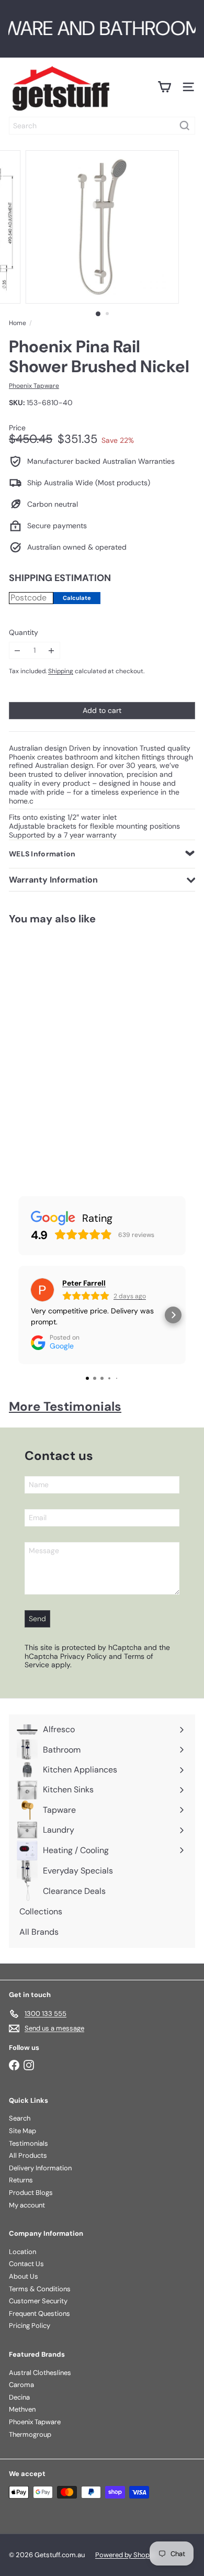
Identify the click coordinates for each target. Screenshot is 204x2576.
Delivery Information (40, 2168)
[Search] (185, 126)
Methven (22, 2409)
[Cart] (164, 87)
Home (18, 323)
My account (27, 2205)
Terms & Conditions (40, 2289)
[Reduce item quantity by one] (18, 650)
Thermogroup (30, 2434)
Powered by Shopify (126, 2555)
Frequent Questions (39, 2313)
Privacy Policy (83, 1656)
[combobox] (102, 126)
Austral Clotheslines (40, 2373)
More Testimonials (65, 1406)
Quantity (24, 633)
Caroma (21, 2385)
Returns (21, 2180)
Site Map (22, 2131)
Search (20, 2118)
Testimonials (29, 2143)
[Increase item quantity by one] (52, 650)
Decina (19, 2397)
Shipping (61, 671)
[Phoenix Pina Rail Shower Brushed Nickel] (66, 1049)
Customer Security (38, 2301)
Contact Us (26, 2264)
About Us (24, 2276)
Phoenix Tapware (35, 2422)
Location (22, 2252)
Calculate (77, 598)
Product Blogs (31, 2193)
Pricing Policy (30, 2326)
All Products (28, 2155)
